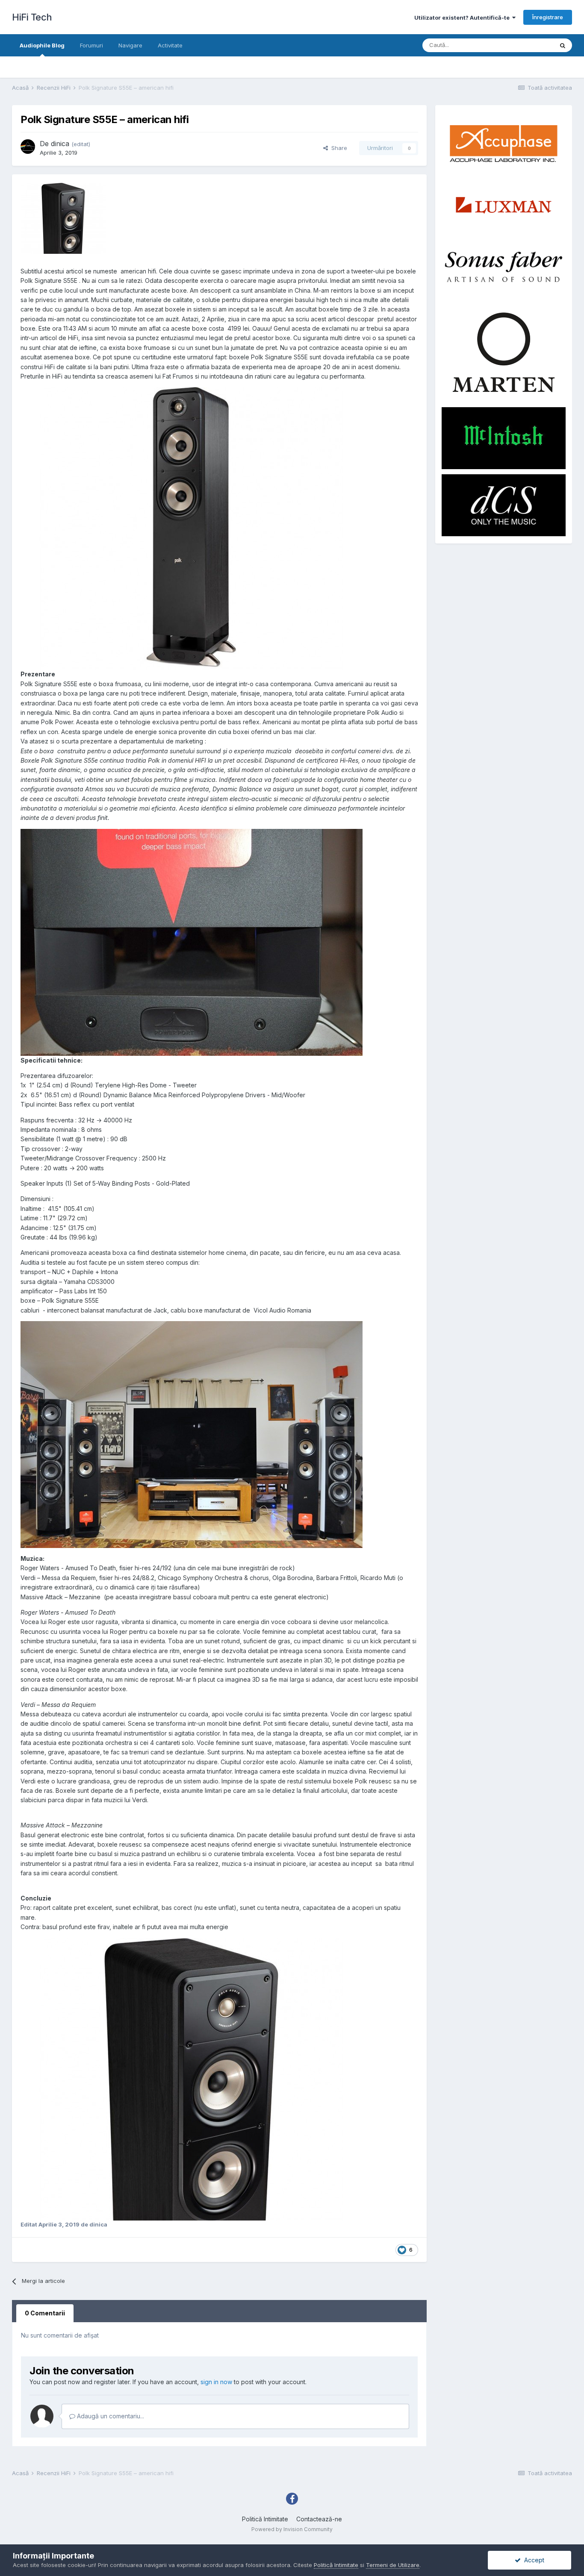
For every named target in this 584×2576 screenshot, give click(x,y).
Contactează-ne (319, 2519)
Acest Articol (526, 45)
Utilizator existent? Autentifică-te (463, 18)
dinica (60, 144)
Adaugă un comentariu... (110, 2416)
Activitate (170, 45)
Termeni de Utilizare (393, 2565)
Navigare (130, 45)
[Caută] (563, 45)
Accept (532, 2560)
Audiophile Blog (42, 45)
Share (338, 148)
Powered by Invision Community (292, 2529)
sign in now (216, 2382)
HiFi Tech (32, 17)
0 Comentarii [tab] (45, 2313)
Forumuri (91, 45)
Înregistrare (548, 17)
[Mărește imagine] (192, 528)
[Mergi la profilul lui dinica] (28, 147)
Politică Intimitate (265, 2519)
